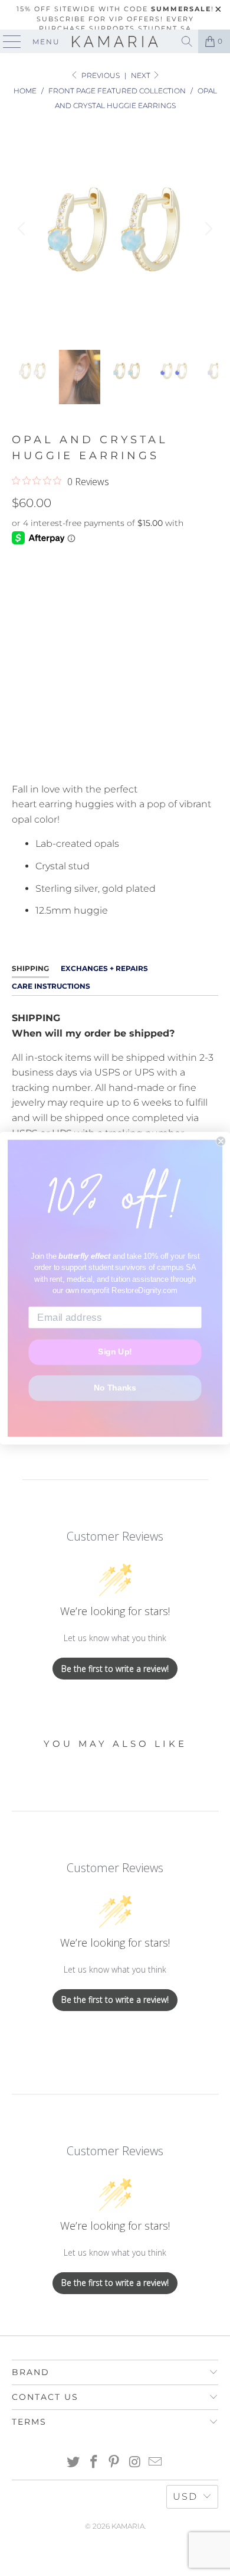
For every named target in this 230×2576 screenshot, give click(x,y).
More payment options (115, 759)
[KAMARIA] (115, 41)
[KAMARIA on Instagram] (135, 2463)
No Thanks (115, 1388)
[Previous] (23, 229)
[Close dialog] (221, 1141)
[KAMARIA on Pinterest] (114, 2463)
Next (142, 75)
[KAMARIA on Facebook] (94, 2463)
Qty (20, 641)
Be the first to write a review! (115, 1669)
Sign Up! (115, 1352)
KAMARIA (128, 2526)
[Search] (187, 41)
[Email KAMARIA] (156, 2463)
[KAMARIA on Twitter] (74, 2463)
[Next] (207, 229)
